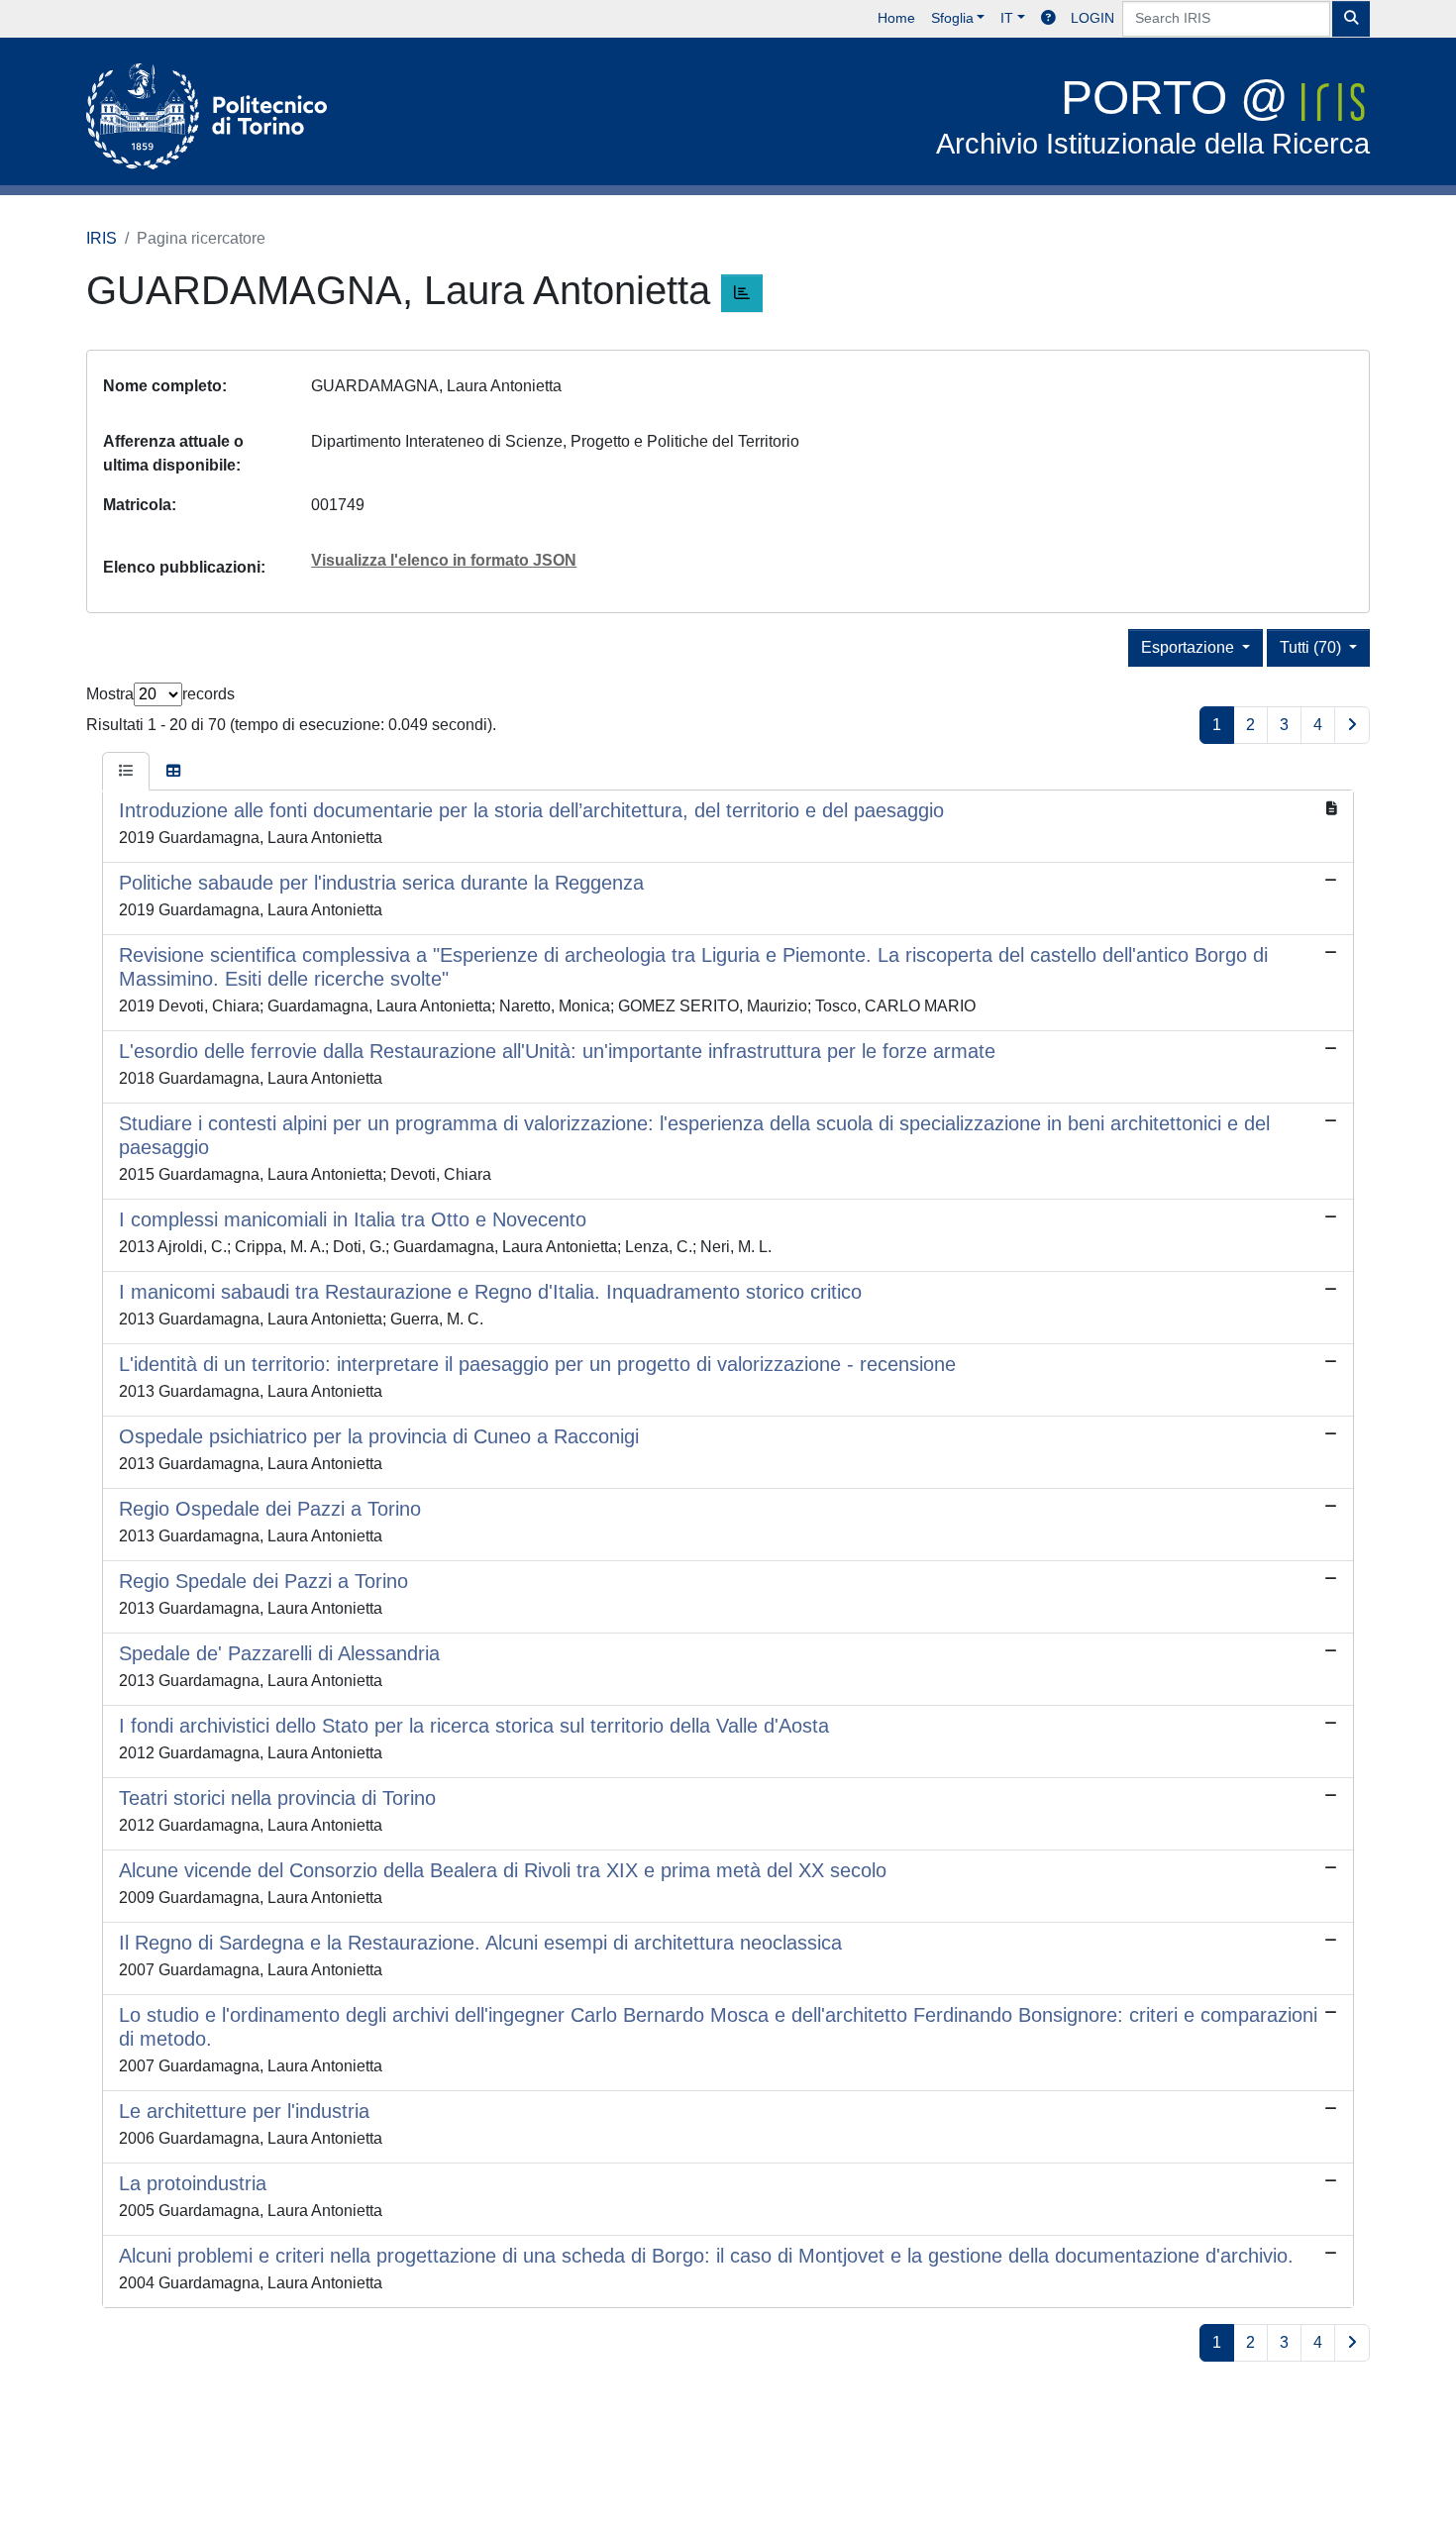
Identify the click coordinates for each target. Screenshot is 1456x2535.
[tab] (126, 772)
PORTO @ (1153, 115)
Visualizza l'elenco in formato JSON (444, 560)
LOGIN (1092, 18)
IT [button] (1007, 18)
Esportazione (1190, 647)
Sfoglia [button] (952, 18)
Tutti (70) (1312, 647)
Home (896, 18)
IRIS (102, 238)
